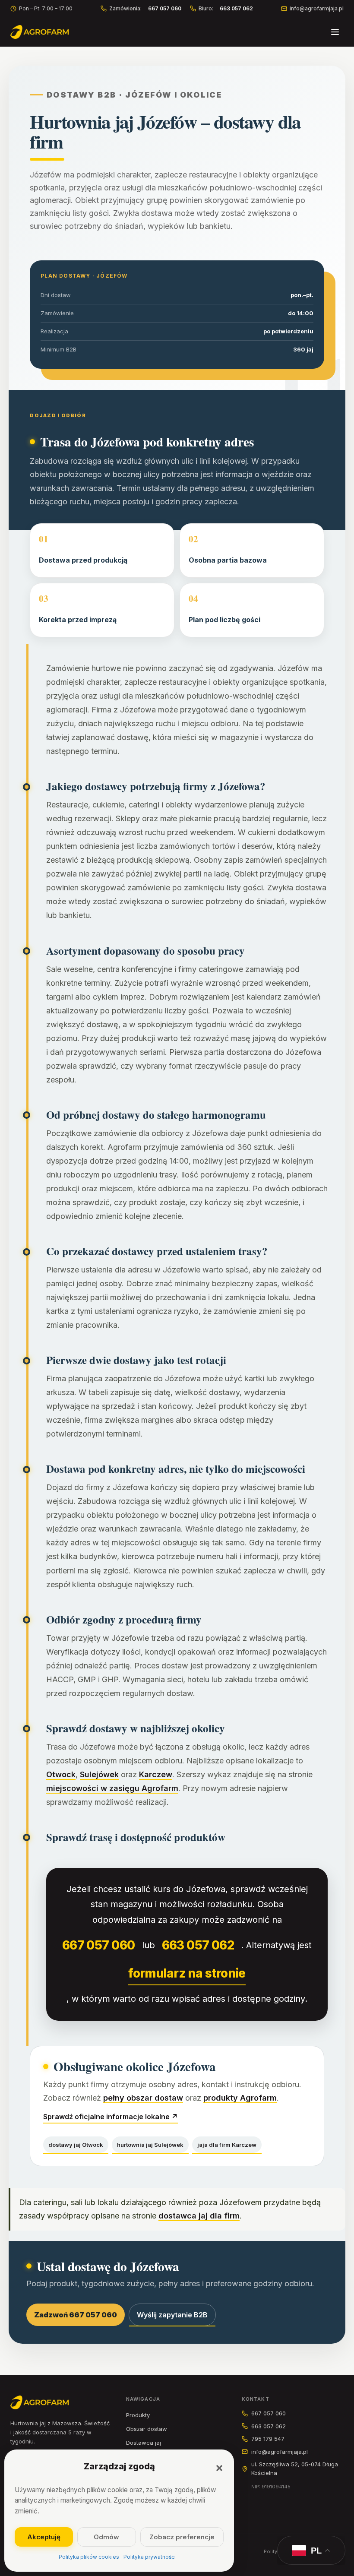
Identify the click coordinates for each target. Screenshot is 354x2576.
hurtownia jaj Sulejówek (150, 2145)
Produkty (138, 2415)
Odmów (106, 2537)
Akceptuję (44, 2537)
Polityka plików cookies (89, 2557)
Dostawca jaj (144, 2443)
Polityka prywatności (150, 2557)
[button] (219, 2468)
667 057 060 (99, 1945)
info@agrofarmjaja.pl (317, 8)
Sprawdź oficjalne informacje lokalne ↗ (111, 2117)
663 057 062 (198, 1945)
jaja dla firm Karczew (227, 2145)
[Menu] (335, 32)
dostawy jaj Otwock (76, 2145)
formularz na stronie (187, 1973)
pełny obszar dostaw (143, 2098)
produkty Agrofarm (240, 2098)
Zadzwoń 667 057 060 (76, 2315)
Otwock (61, 1774)
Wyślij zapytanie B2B (172, 2315)
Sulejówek (99, 1774)
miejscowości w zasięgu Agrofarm (112, 1788)
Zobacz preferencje (182, 2537)
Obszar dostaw (147, 2429)
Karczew (156, 1774)
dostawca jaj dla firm (199, 2216)
